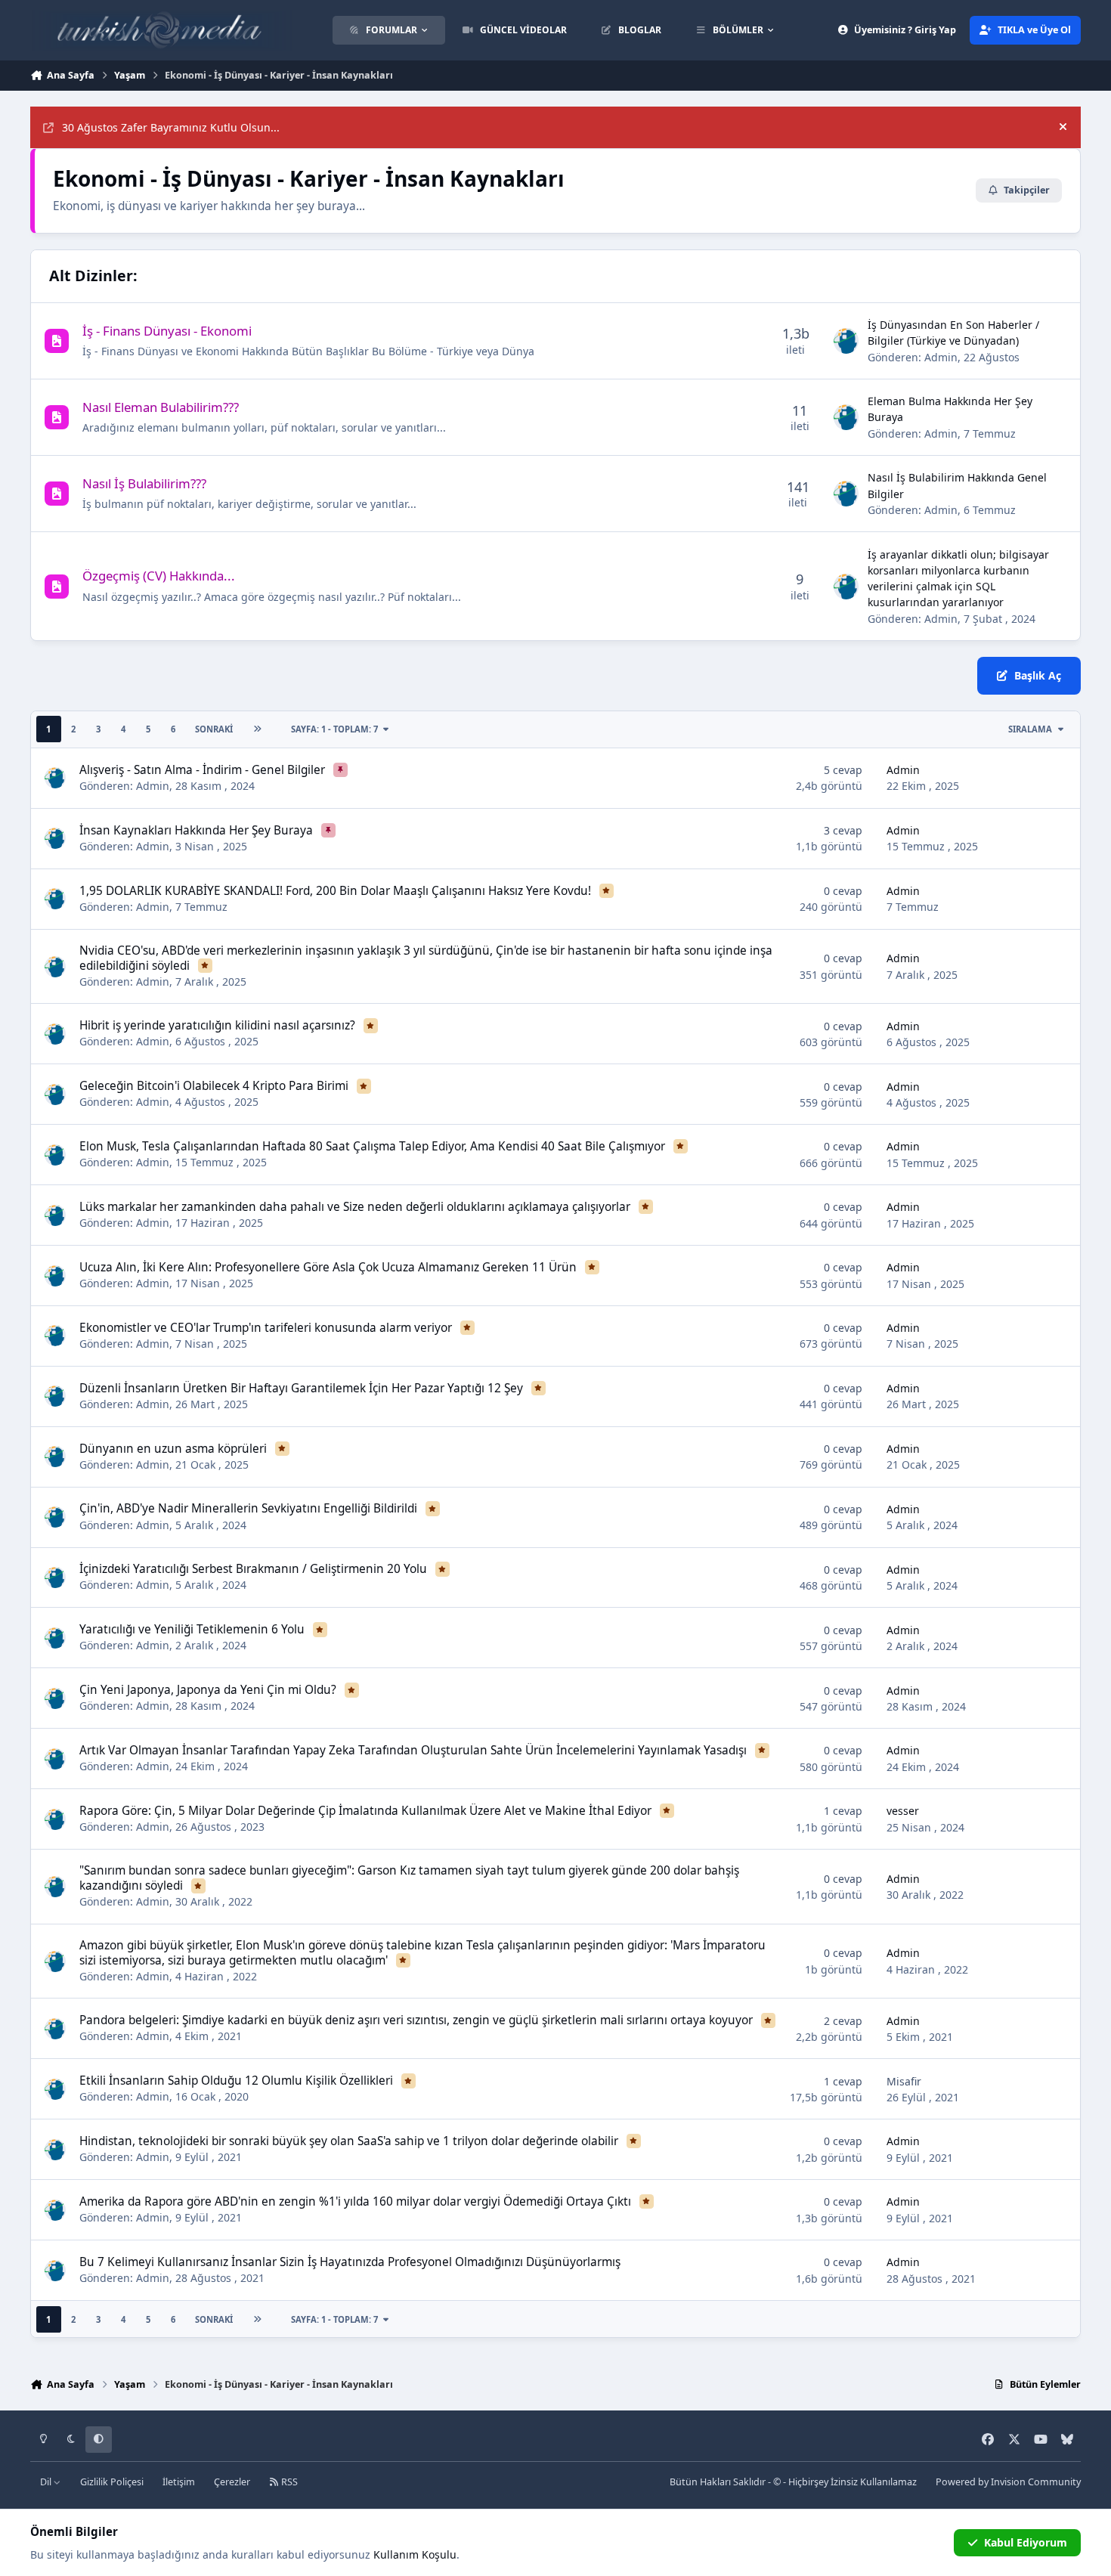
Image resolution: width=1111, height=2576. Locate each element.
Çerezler (232, 2482)
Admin (941, 357)
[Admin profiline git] (846, 341)
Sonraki (214, 729)
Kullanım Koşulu (415, 2554)
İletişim (179, 2482)
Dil (47, 2482)
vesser (903, 1811)
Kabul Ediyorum (1026, 2542)
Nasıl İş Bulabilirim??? (144, 483)
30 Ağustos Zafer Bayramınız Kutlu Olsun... (171, 127)
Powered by (1008, 2482)
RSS (288, 2482)
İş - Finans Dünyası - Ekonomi (167, 331)
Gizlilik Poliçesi (112, 2482)
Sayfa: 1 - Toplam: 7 (334, 729)
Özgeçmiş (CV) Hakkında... (159, 576)
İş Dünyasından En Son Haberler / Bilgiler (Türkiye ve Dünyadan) (953, 333)
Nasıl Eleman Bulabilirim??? (161, 407)
